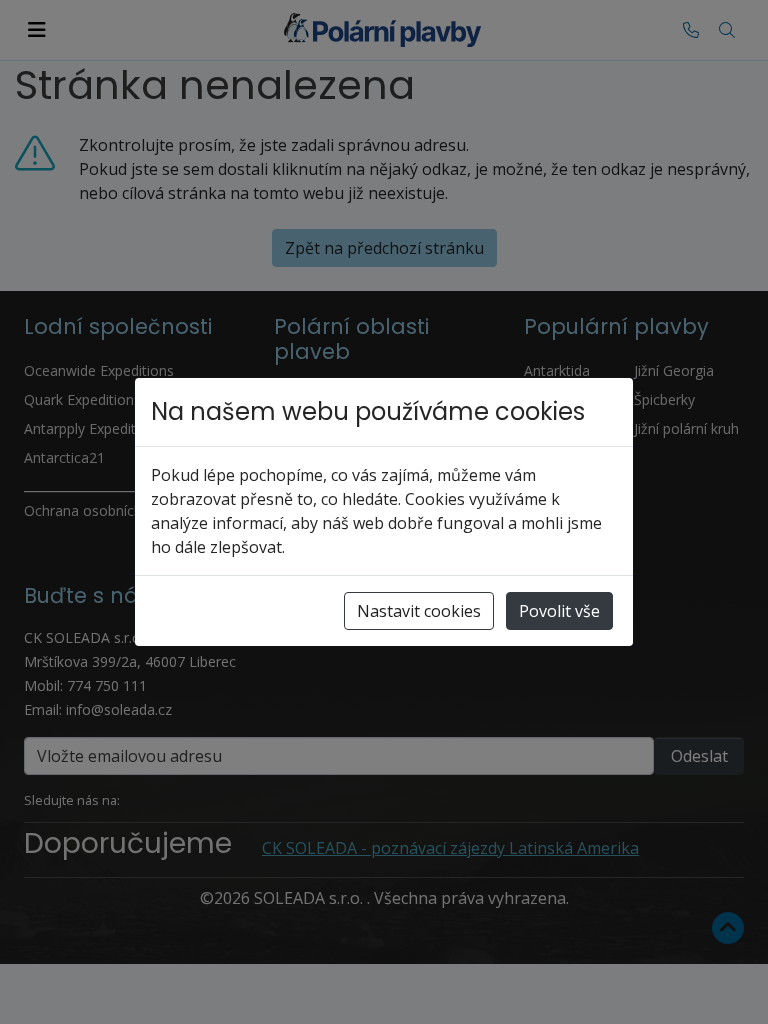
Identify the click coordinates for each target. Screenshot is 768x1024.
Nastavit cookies (419, 611)
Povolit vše (559, 611)
